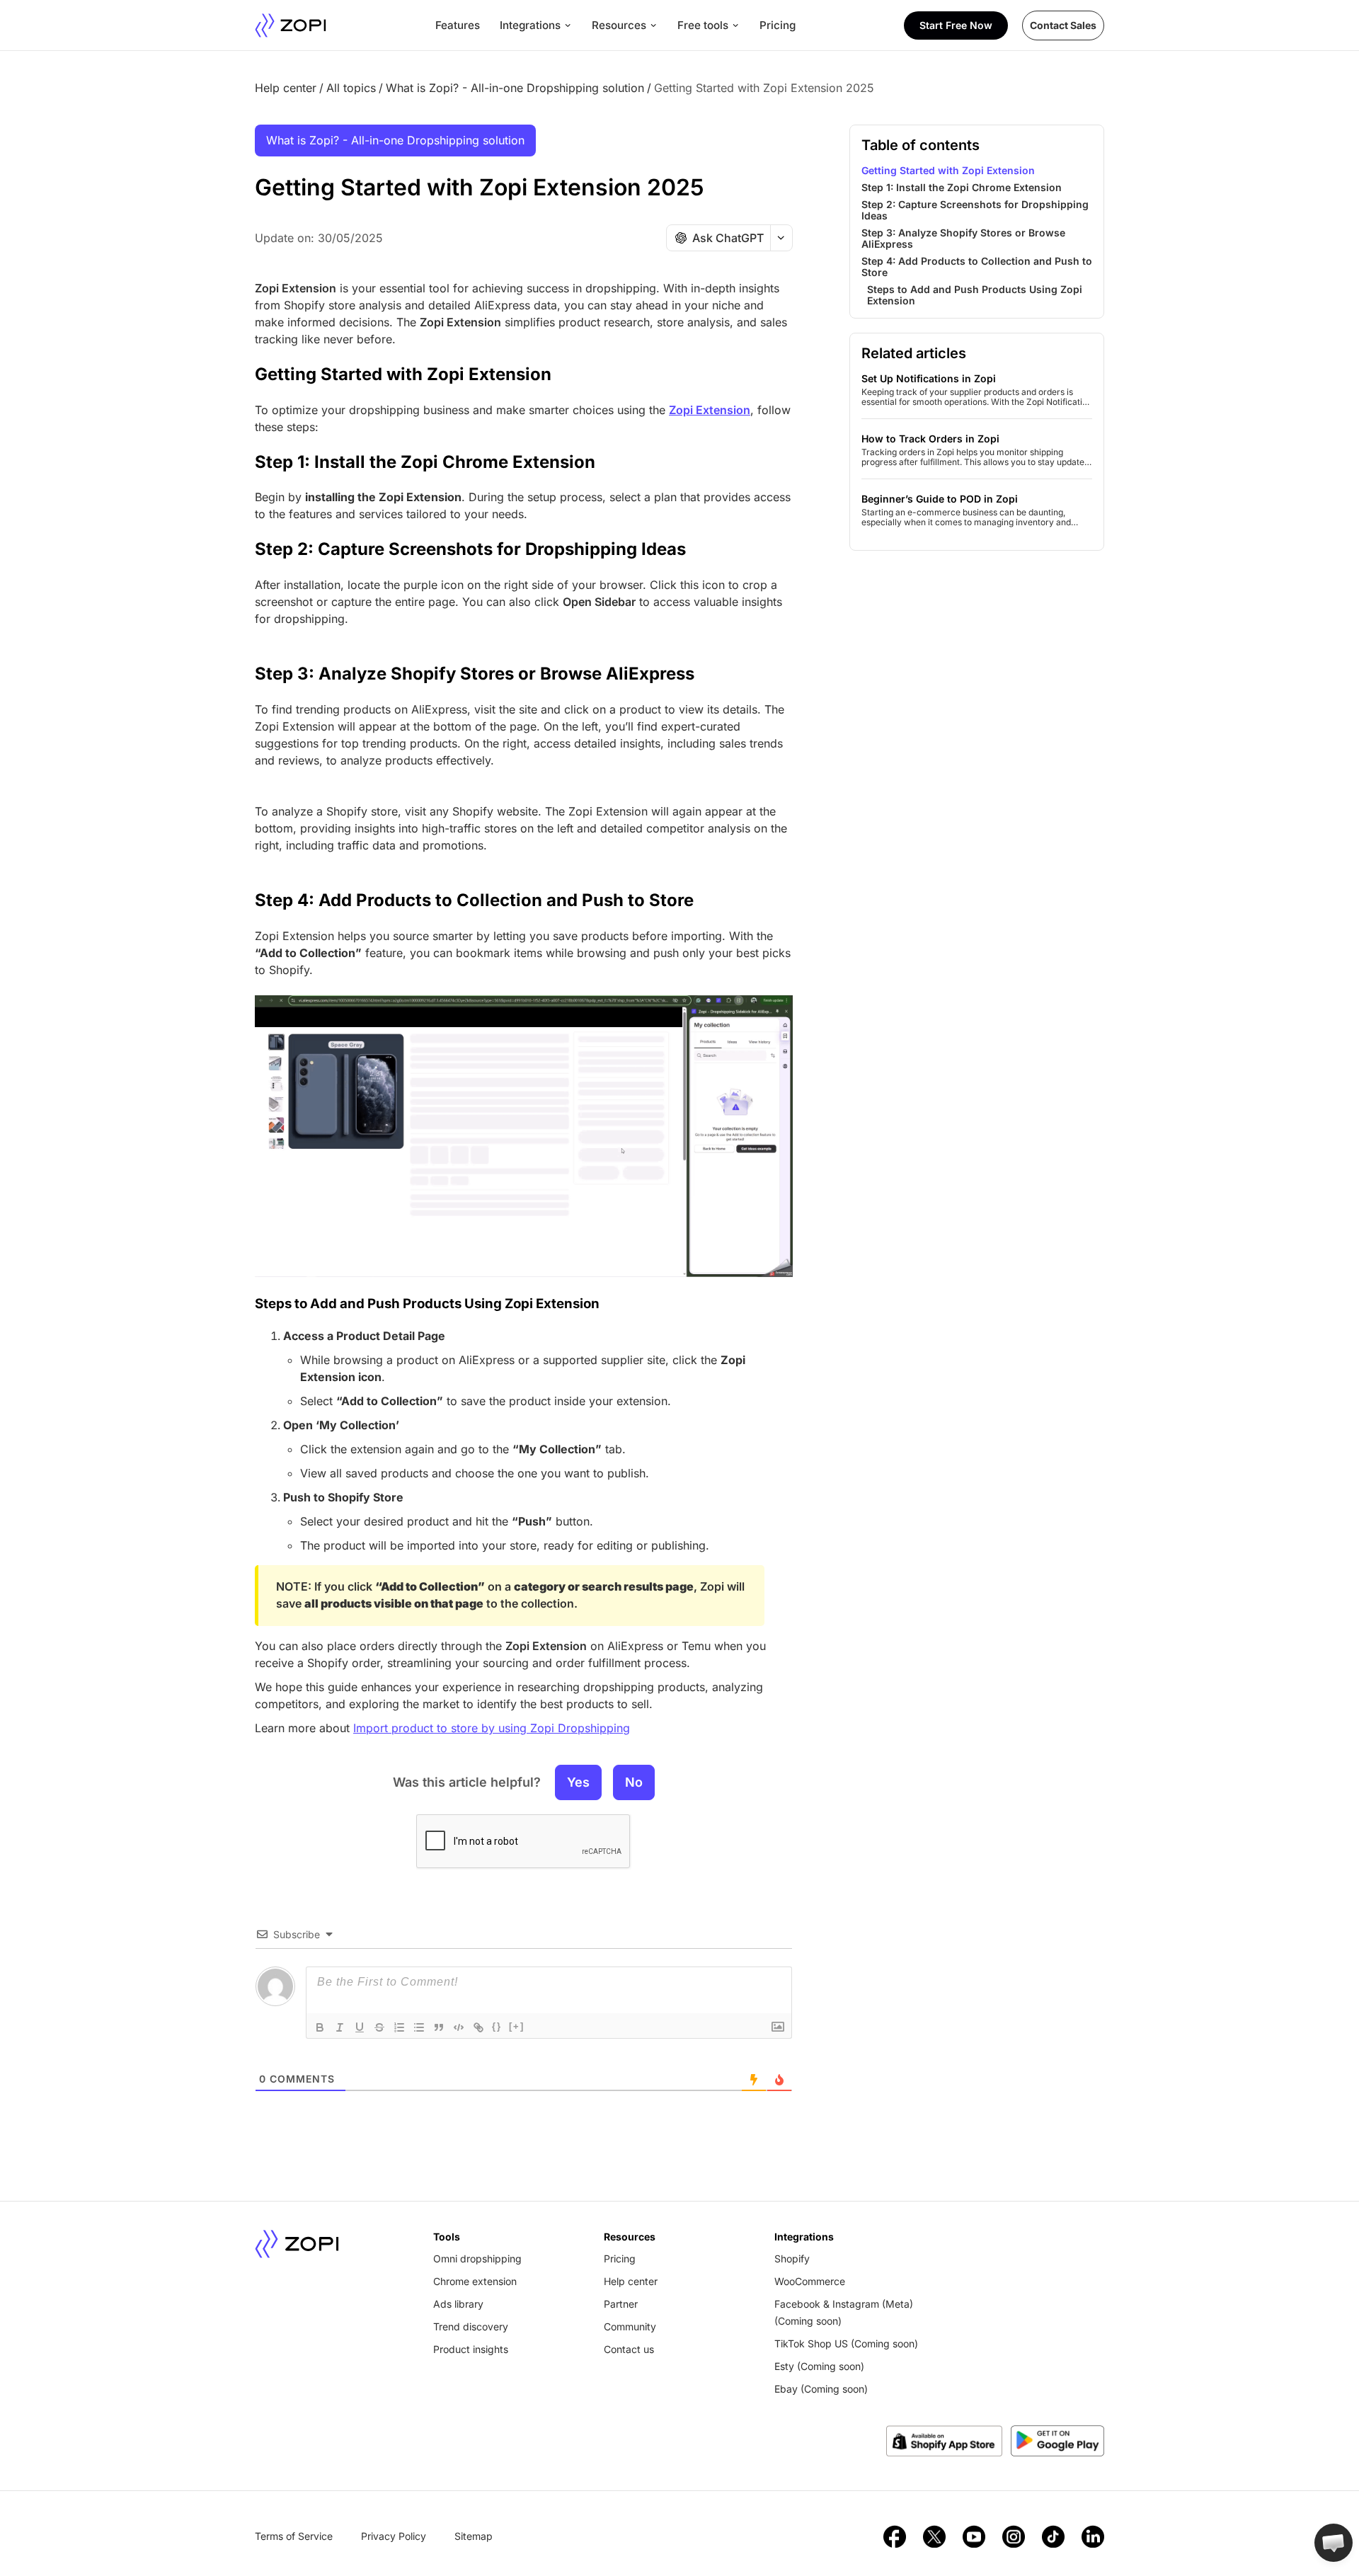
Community (630, 2326)
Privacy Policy (394, 2536)
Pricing (778, 25)
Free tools (703, 25)
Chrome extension (475, 2281)
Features (458, 25)
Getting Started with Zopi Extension (403, 374)
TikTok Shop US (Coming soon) (846, 2343)
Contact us (629, 2349)
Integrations (530, 25)
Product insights (471, 2349)
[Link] (478, 2027)
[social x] (934, 2536)
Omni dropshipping (477, 2259)
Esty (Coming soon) (819, 2366)
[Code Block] (459, 2027)
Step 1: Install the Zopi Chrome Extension (425, 462)
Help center (286, 88)
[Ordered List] (399, 2027)
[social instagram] (1014, 2536)
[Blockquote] (439, 2027)
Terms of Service (294, 2536)
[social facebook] (895, 2536)
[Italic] (340, 2027)
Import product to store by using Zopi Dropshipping (492, 1728)
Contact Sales (1063, 25)
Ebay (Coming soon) (821, 2389)
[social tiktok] (1053, 2536)
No (634, 1782)
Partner (621, 2304)
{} (497, 2026)
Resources (619, 25)
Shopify (792, 2259)
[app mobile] (1057, 2441)
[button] (1334, 2543)
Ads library (458, 2304)
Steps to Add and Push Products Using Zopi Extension (427, 1304)
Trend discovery (471, 2326)
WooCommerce (810, 2281)
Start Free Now (956, 25)
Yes (578, 1782)
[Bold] (320, 2027)
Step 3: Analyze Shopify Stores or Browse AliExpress (475, 674)
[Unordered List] (419, 2027)
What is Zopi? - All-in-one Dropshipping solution (515, 88)
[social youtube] (974, 2536)
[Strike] (379, 2027)
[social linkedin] (1093, 2536)
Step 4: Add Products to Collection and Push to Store (474, 900)
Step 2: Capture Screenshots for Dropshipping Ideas (470, 549)
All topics (351, 88)
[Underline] (360, 2027)
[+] (517, 2026)
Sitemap (474, 2536)
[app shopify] (944, 2441)
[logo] (291, 25)
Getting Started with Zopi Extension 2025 (764, 88)
